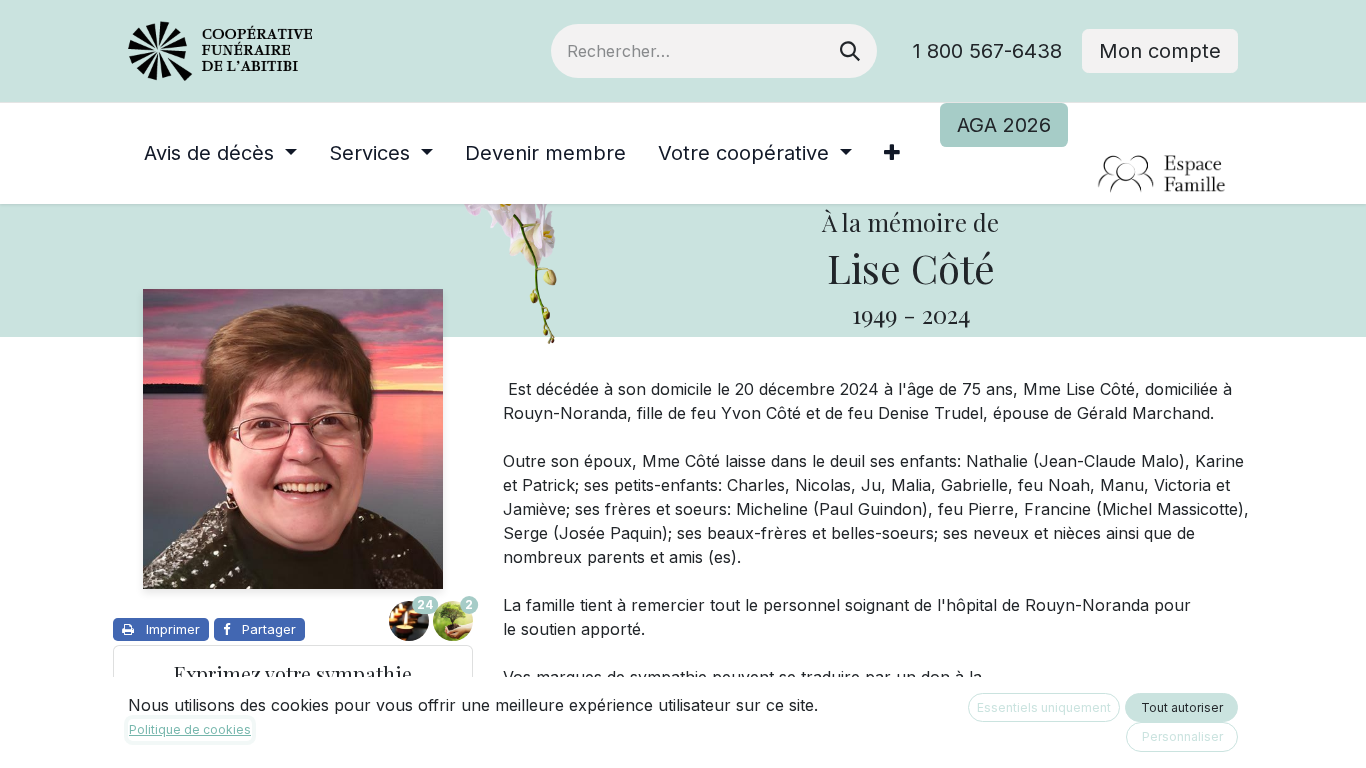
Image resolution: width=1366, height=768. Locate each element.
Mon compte (1160, 51)
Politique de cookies (190, 729)
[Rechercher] (850, 51)
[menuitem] (220, 153)
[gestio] (1088, 175)
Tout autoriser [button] (1182, 707)
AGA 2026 (1004, 125)
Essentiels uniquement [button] (1044, 707)
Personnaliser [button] (1182, 736)
